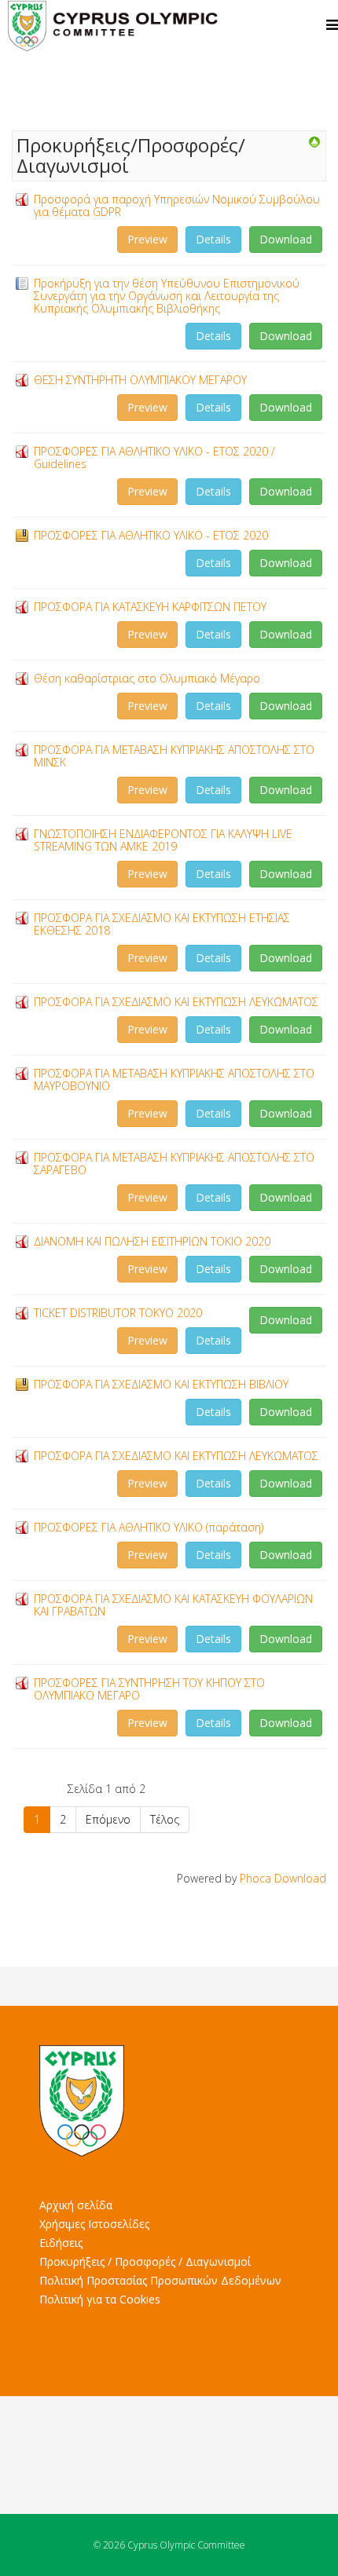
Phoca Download (283, 1878)
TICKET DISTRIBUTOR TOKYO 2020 (118, 1313)
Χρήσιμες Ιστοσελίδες (94, 2224)
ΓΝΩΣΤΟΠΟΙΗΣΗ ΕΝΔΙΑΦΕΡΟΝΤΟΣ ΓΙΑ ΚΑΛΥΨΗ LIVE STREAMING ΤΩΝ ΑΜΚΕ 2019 (163, 840)
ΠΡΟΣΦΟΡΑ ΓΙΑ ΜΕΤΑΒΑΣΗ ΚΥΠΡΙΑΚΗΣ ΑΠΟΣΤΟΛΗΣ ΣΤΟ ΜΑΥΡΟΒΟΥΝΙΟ (174, 1079)
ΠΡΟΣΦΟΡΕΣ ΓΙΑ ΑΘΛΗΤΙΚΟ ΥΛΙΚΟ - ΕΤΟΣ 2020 (151, 535)
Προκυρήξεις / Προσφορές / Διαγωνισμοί (145, 2261)
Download (286, 239)
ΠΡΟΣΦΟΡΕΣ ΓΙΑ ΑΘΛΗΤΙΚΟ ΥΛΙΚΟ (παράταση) (149, 1527)
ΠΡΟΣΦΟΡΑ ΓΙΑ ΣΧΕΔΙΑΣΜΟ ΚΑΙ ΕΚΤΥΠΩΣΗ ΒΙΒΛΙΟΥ (161, 1384)
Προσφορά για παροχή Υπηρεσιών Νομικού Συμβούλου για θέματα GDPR (177, 205)
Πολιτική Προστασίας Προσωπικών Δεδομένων (160, 2280)
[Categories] (314, 142)
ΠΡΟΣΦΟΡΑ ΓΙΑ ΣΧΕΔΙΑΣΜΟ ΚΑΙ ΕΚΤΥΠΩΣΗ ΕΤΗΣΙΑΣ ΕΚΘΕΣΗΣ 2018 (162, 924)
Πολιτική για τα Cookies (100, 2299)
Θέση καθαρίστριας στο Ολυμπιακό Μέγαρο (147, 678)
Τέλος (165, 1819)
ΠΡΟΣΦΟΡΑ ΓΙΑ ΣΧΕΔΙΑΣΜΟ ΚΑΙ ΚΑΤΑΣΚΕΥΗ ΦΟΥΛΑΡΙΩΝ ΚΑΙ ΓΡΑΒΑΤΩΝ (173, 1605)
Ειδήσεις (61, 2243)
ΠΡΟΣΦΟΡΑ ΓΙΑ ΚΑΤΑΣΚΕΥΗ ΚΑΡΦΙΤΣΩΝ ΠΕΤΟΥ (150, 607)
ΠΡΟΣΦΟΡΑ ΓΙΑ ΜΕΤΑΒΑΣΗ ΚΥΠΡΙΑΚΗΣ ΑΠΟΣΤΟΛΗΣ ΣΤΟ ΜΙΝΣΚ (174, 756)
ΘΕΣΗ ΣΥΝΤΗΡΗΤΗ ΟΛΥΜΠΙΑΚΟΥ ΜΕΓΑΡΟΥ (140, 380)
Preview (147, 239)
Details (213, 239)
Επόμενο (108, 1819)
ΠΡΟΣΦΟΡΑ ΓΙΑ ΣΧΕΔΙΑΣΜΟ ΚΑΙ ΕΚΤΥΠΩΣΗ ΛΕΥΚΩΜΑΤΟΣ (176, 1002)
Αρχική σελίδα (76, 2205)
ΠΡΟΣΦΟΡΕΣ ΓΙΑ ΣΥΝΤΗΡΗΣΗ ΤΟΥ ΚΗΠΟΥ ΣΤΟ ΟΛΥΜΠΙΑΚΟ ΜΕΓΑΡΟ (149, 1689)
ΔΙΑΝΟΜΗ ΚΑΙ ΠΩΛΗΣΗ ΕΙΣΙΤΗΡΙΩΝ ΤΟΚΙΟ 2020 (152, 1241)
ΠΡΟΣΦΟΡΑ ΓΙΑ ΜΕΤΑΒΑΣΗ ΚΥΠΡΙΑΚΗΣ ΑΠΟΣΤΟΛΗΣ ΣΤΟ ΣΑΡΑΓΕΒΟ (174, 1164)
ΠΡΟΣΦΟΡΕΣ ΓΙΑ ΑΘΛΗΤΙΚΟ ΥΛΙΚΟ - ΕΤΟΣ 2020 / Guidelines (154, 457)
